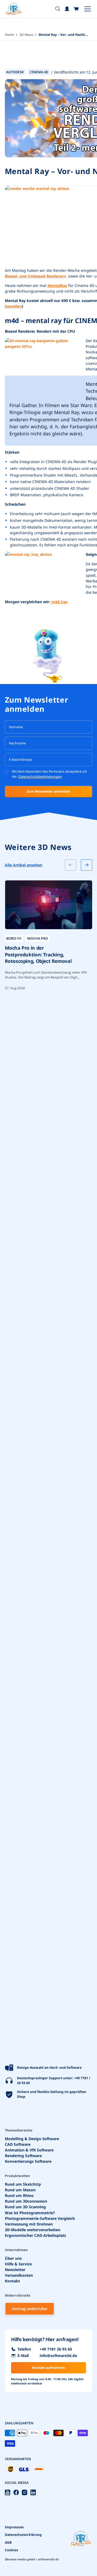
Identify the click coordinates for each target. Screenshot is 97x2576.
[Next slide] (86, 865)
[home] (14, 9)
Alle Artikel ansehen (24, 865)
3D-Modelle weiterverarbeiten (33, 2230)
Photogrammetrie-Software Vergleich (40, 2218)
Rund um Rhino (19, 2195)
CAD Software (18, 2144)
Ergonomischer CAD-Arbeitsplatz (35, 2235)
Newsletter (15, 2270)
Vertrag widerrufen (30, 2309)
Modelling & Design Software (32, 2139)
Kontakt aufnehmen (48, 2368)
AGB (8, 2542)
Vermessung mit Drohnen (29, 2224)
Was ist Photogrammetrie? (30, 2213)
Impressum (14, 2527)
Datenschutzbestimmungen (40, 777)
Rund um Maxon (20, 2190)
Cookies (11, 2550)
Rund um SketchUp (23, 2184)
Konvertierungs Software (28, 2161)
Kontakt (12, 2281)
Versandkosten (19, 2275)
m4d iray (59, 602)
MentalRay (57, 285)
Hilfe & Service (18, 2264)
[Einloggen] (67, 9)
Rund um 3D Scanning (25, 2207)
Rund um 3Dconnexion (26, 2201)
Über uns (13, 2258)
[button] (76, 9)
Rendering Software (23, 2156)
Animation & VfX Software (29, 2150)
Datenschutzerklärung (23, 2535)
